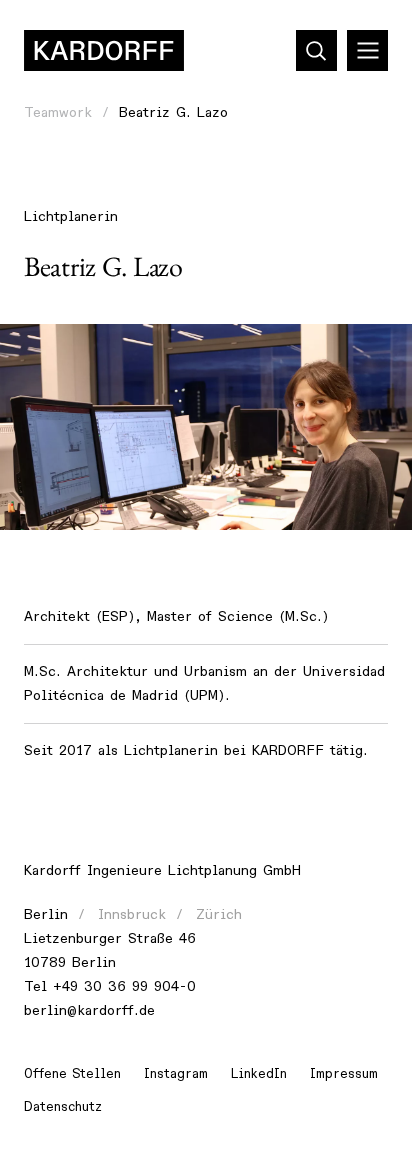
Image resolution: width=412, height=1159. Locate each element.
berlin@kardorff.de (89, 1010)
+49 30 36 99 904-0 (124, 986)
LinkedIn (259, 1074)
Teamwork (58, 112)
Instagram (176, 1074)
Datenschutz (63, 1107)
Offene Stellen (72, 1074)
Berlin (46, 914)
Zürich (219, 914)
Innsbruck (132, 914)
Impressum (344, 1074)
